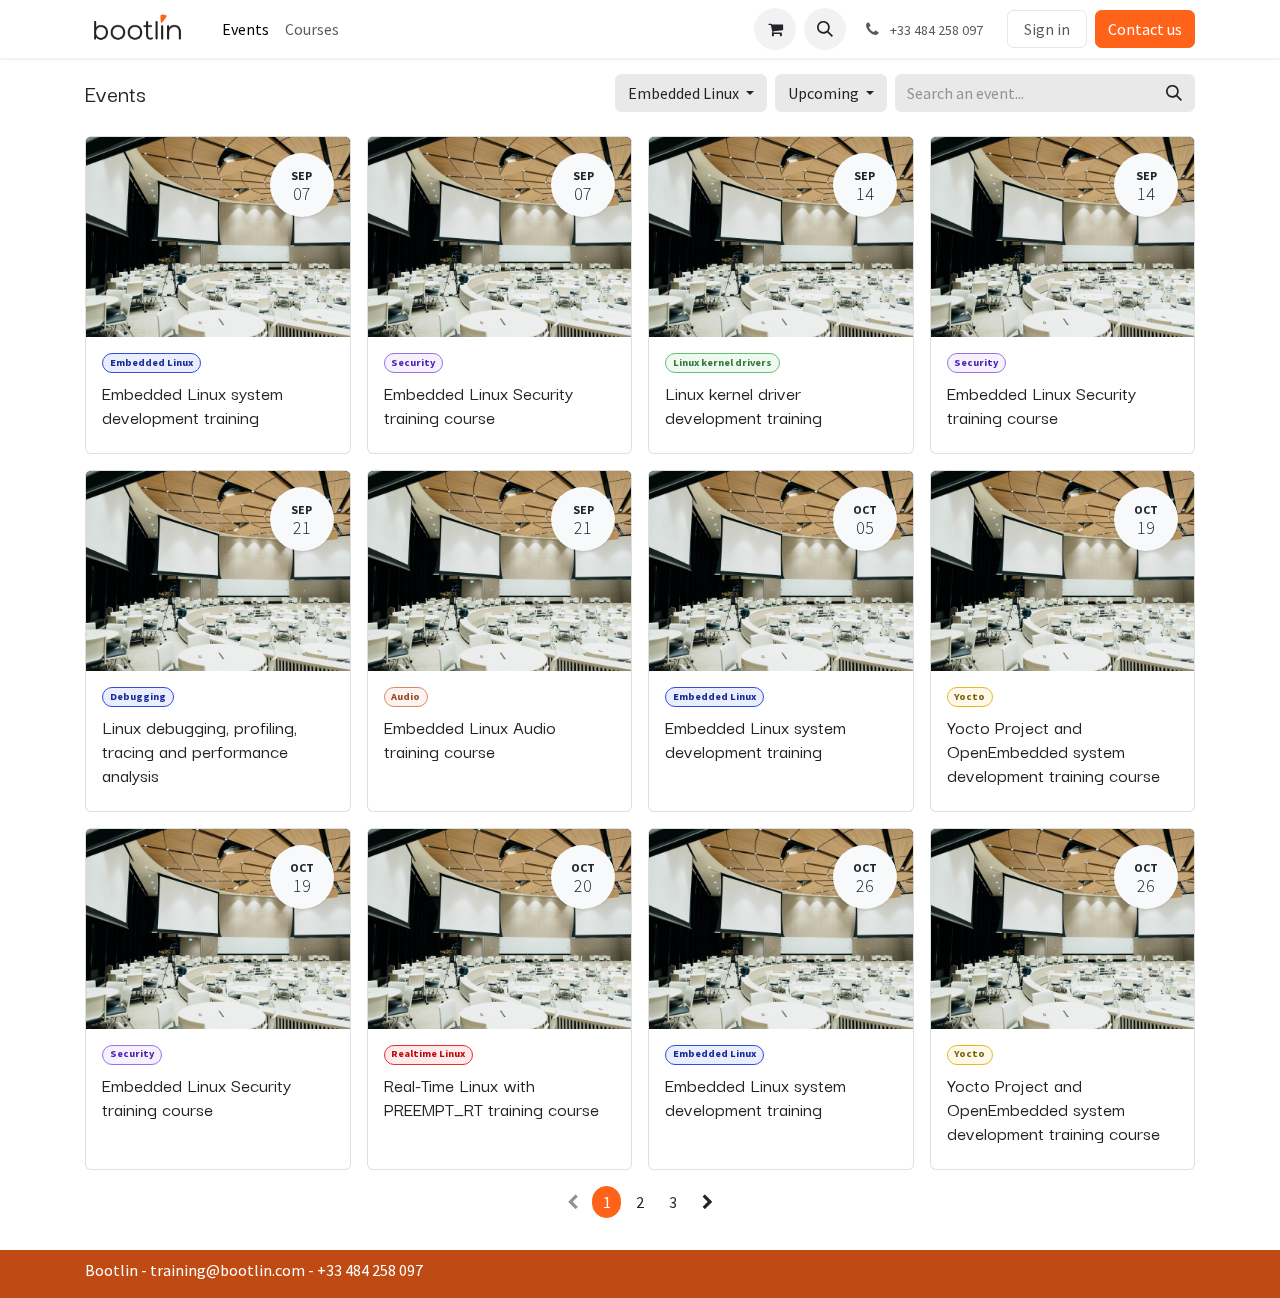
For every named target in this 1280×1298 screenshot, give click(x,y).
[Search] (1174, 93)
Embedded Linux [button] (685, 93)
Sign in (1047, 29)
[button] (825, 29)
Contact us (1145, 29)
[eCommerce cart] (775, 29)
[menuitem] (245, 29)
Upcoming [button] (825, 93)
